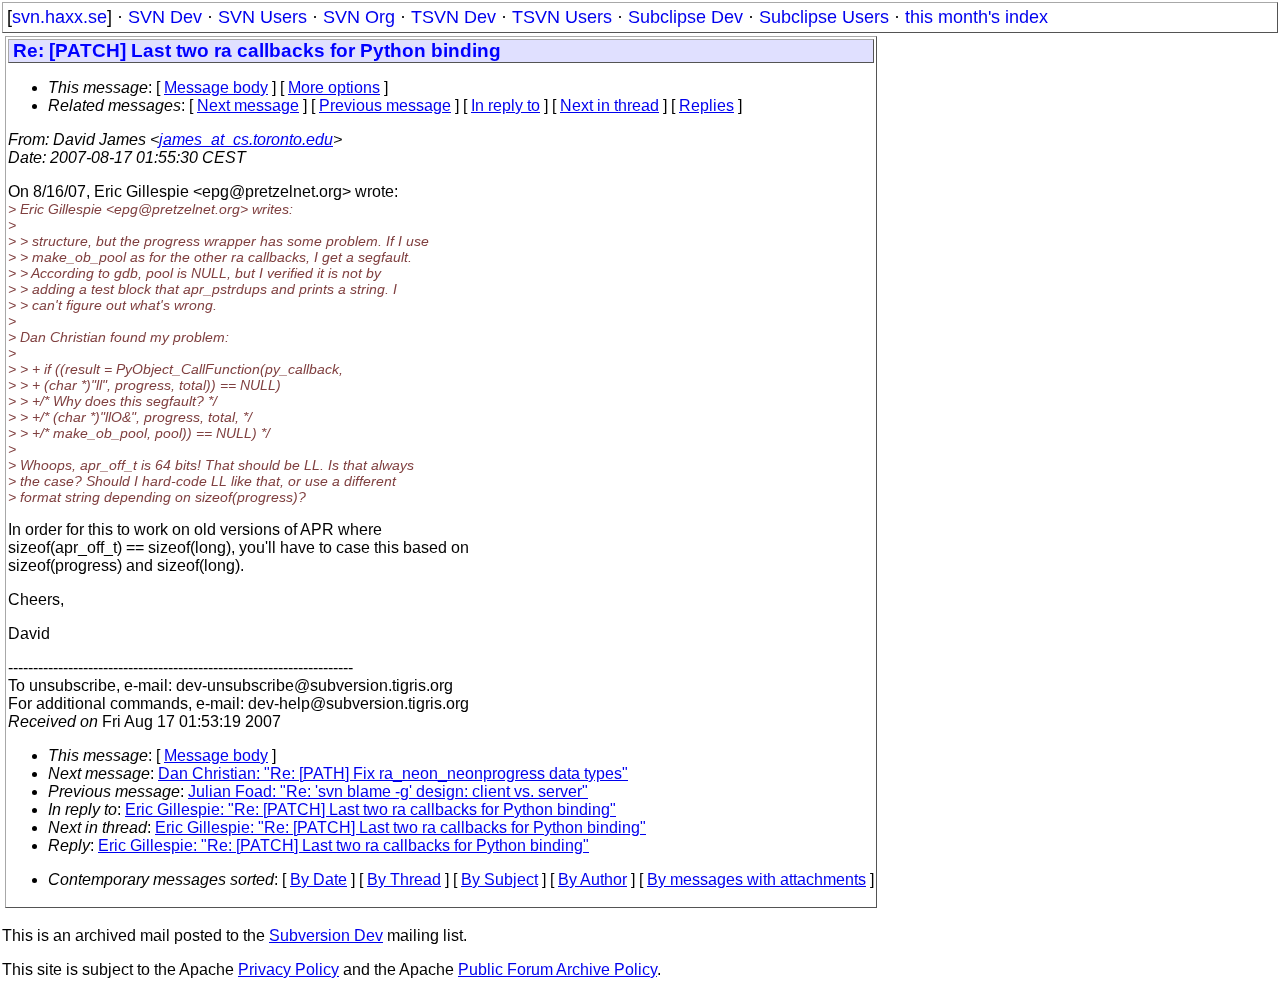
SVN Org (359, 17)
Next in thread (609, 105)
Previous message (385, 105)
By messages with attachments (756, 879)
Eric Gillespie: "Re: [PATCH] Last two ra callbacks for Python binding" (370, 809)
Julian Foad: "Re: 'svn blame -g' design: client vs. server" (388, 791)
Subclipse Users (824, 17)
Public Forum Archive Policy (557, 969)
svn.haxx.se (59, 17)
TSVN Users (562, 17)
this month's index (976, 17)
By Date (318, 879)
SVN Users (262, 17)
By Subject (499, 879)
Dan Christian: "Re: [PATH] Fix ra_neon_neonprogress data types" (393, 773)
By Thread (404, 879)
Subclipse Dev (685, 17)
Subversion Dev (326, 935)
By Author (592, 879)
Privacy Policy (288, 969)
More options (334, 87)
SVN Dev (165, 17)
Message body (216, 87)
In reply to (505, 105)
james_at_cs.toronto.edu (246, 139)
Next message (248, 105)
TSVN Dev (453, 17)
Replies (706, 105)
